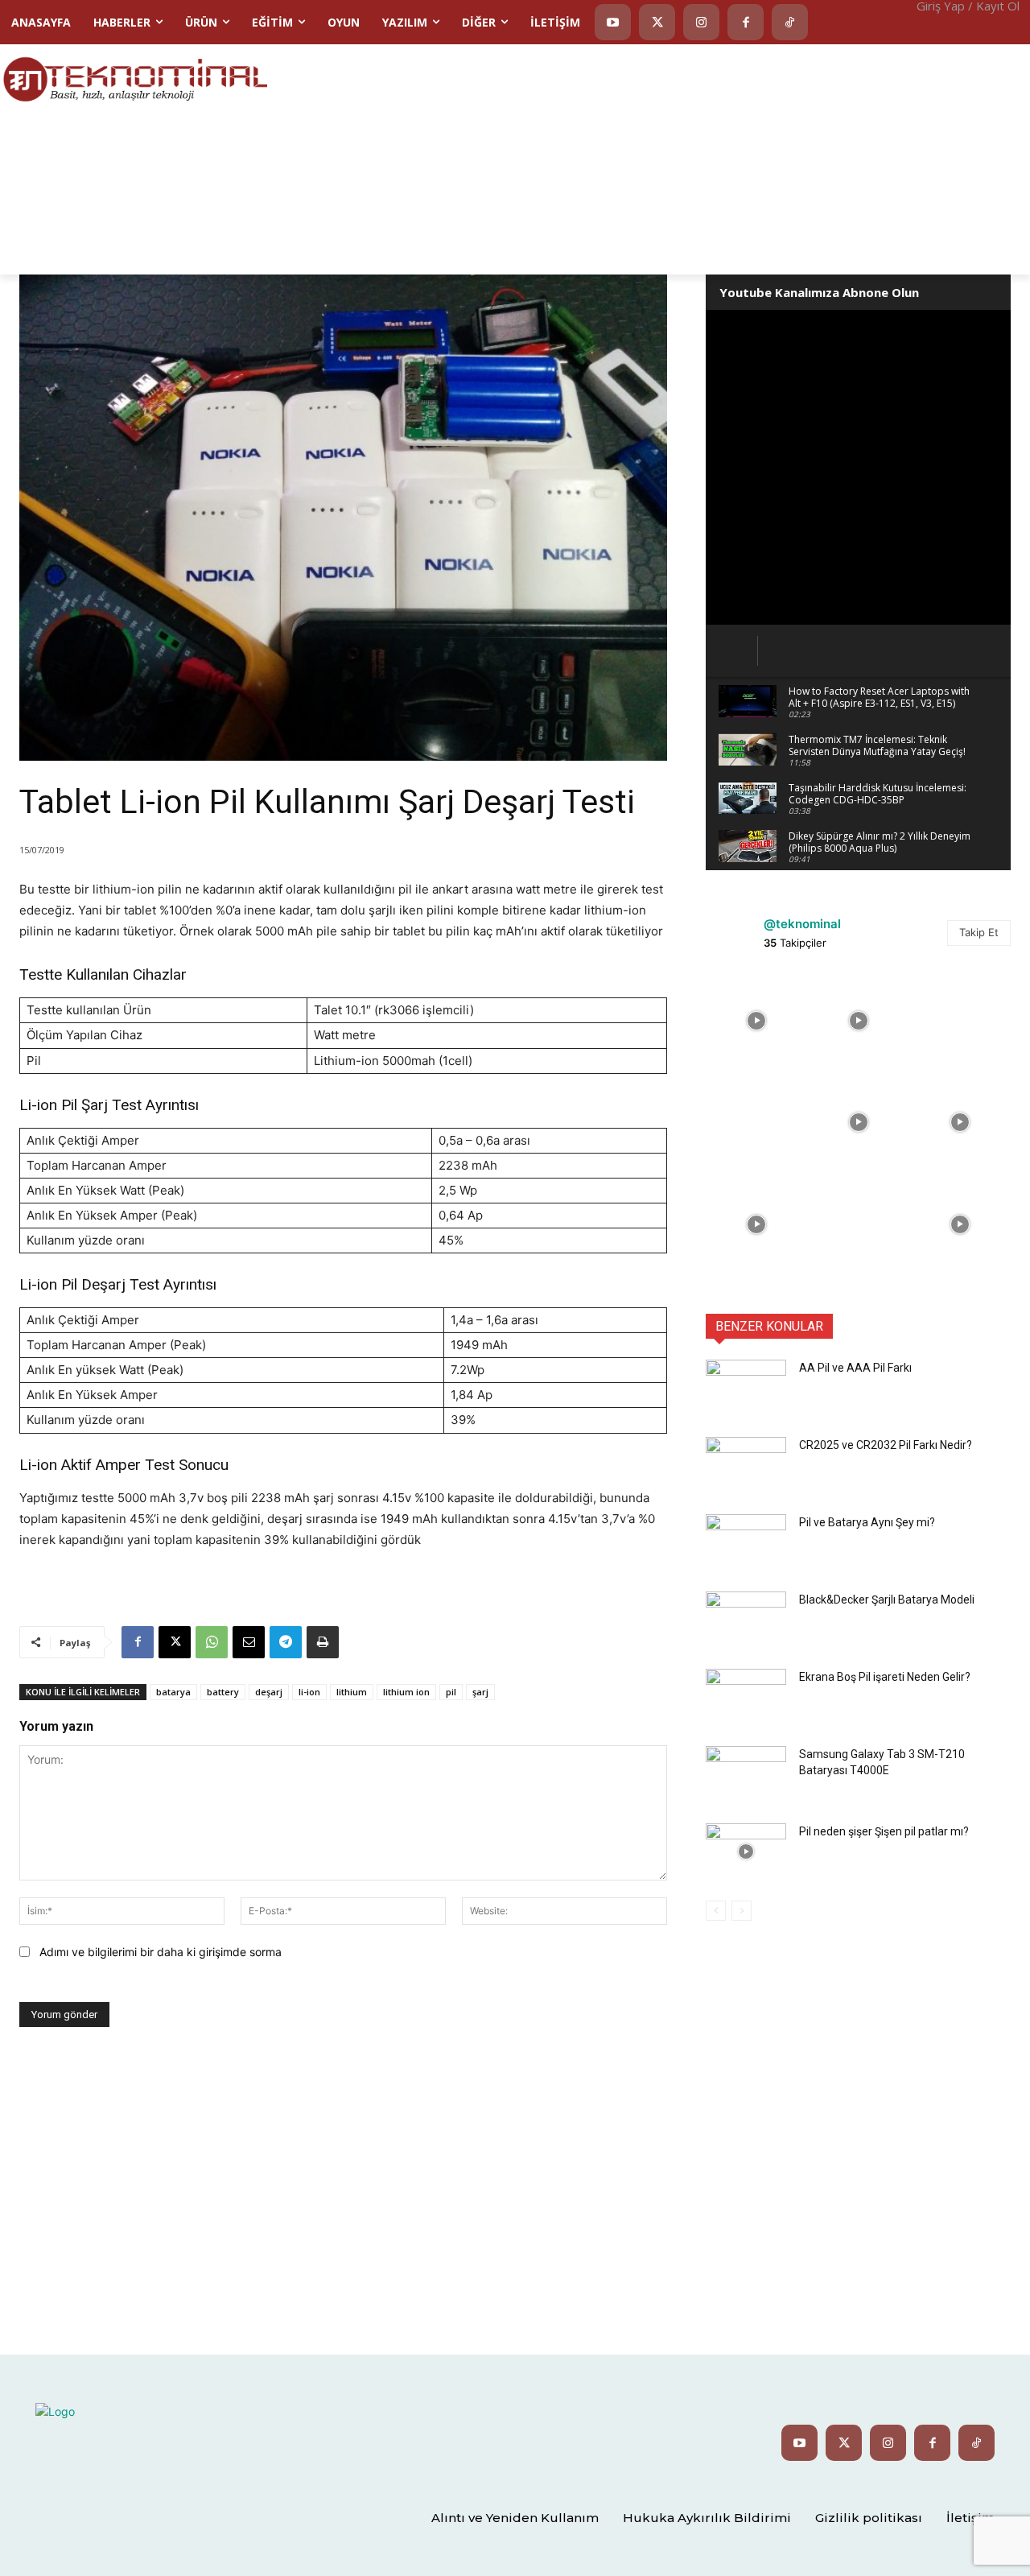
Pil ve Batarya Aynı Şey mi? (867, 1522)
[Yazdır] (323, 1642)
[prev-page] (716, 1911)
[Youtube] (613, 22)
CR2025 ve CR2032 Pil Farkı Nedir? (886, 1445)
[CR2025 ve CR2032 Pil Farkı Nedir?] (746, 1465)
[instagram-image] (756, 1021)
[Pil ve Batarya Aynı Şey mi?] (746, 1542)
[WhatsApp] (212, 1642)
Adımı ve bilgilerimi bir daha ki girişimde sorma (161, 1952)
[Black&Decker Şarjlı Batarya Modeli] (746, 1620)
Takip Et (979, 932)
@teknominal (802, 924)
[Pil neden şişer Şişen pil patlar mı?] (746, 1851)
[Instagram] (701, 22)
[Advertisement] (649, 158)
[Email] (249, 1642)
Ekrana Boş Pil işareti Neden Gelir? (885, 1677)
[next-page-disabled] (742, 1911)
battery (223, 1692)
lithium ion (406, 1692)
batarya (173, 1692)
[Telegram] (286, 1642)
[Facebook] (746, 22)
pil (451, 1692)
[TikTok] (790, 22)
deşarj (269, 1692)
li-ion (309, 1692)
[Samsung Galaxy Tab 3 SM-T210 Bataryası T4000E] (746, 1774)
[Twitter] (657, 22)
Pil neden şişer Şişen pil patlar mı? (884, 1831)
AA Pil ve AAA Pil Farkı (855, 1368)
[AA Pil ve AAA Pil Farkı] (746, 1388)
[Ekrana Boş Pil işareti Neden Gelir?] (746, 1697)
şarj (480, 1692)
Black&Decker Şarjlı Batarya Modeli (887, 1600)
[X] (175, 1642)
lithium (352, 1692)
